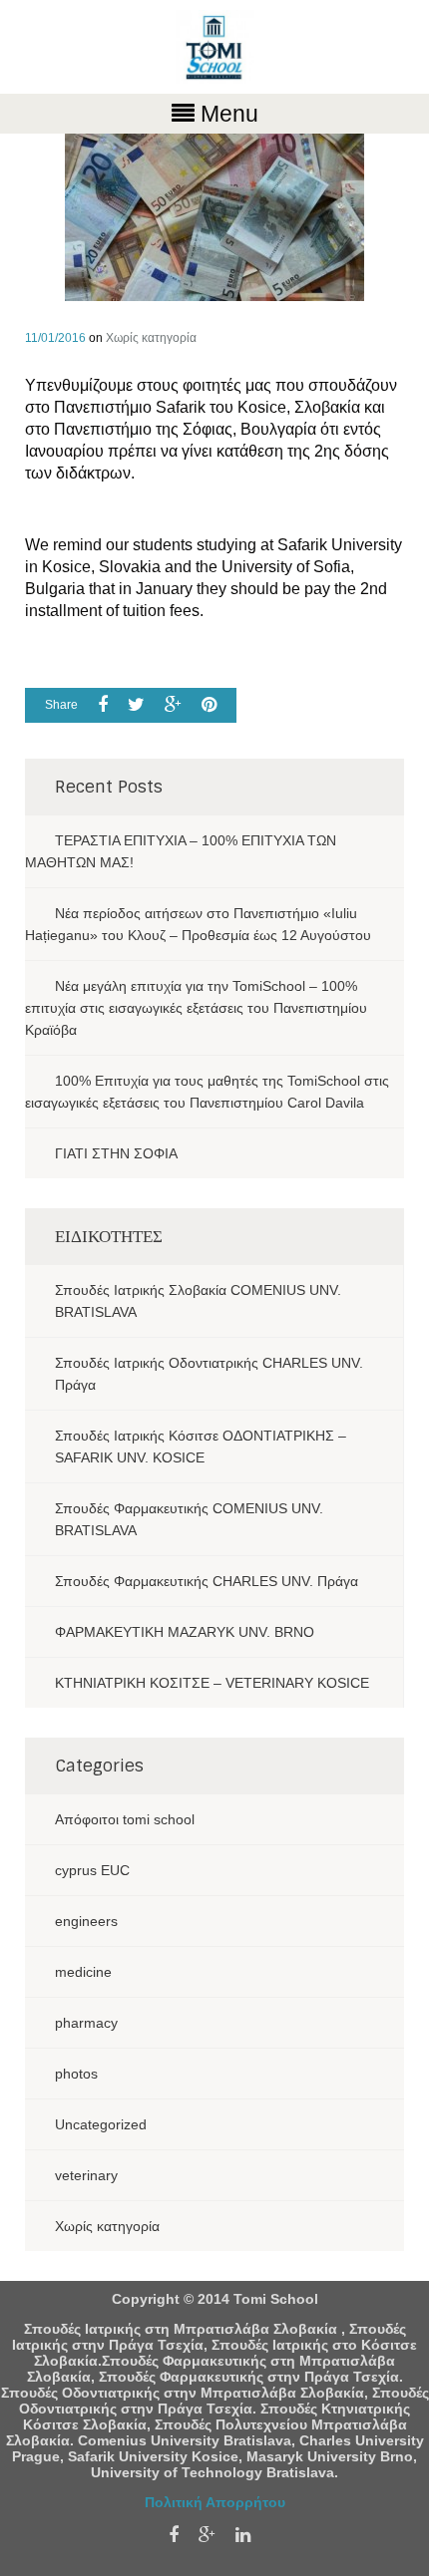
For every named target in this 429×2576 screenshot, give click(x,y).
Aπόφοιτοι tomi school (125, 1819)
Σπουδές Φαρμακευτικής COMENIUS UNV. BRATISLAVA (189, 1519)
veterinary (86, 2175)
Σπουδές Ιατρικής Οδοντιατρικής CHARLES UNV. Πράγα (209, 1374)
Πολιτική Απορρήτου (215, 2502)
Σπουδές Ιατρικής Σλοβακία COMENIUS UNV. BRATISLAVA (198, 1301)
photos (76, 2074)
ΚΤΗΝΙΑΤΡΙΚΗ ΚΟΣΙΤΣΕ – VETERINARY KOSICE (212, 1683)
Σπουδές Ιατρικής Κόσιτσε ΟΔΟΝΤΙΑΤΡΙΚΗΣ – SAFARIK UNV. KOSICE (201, 1447)
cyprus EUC (92, 1870)
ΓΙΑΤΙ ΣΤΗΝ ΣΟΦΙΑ (116, 1153)
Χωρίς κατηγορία (151, 338)
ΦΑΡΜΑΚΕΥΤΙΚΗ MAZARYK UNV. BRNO (185, 1632)
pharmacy (86, 2023)
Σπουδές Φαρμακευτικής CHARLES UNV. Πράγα (207, 1581)
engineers (86, 1921)
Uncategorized (101, 2124)
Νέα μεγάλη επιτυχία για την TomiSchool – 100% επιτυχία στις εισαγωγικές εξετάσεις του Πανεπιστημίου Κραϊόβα (196, 1008)
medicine (83, 1972)
